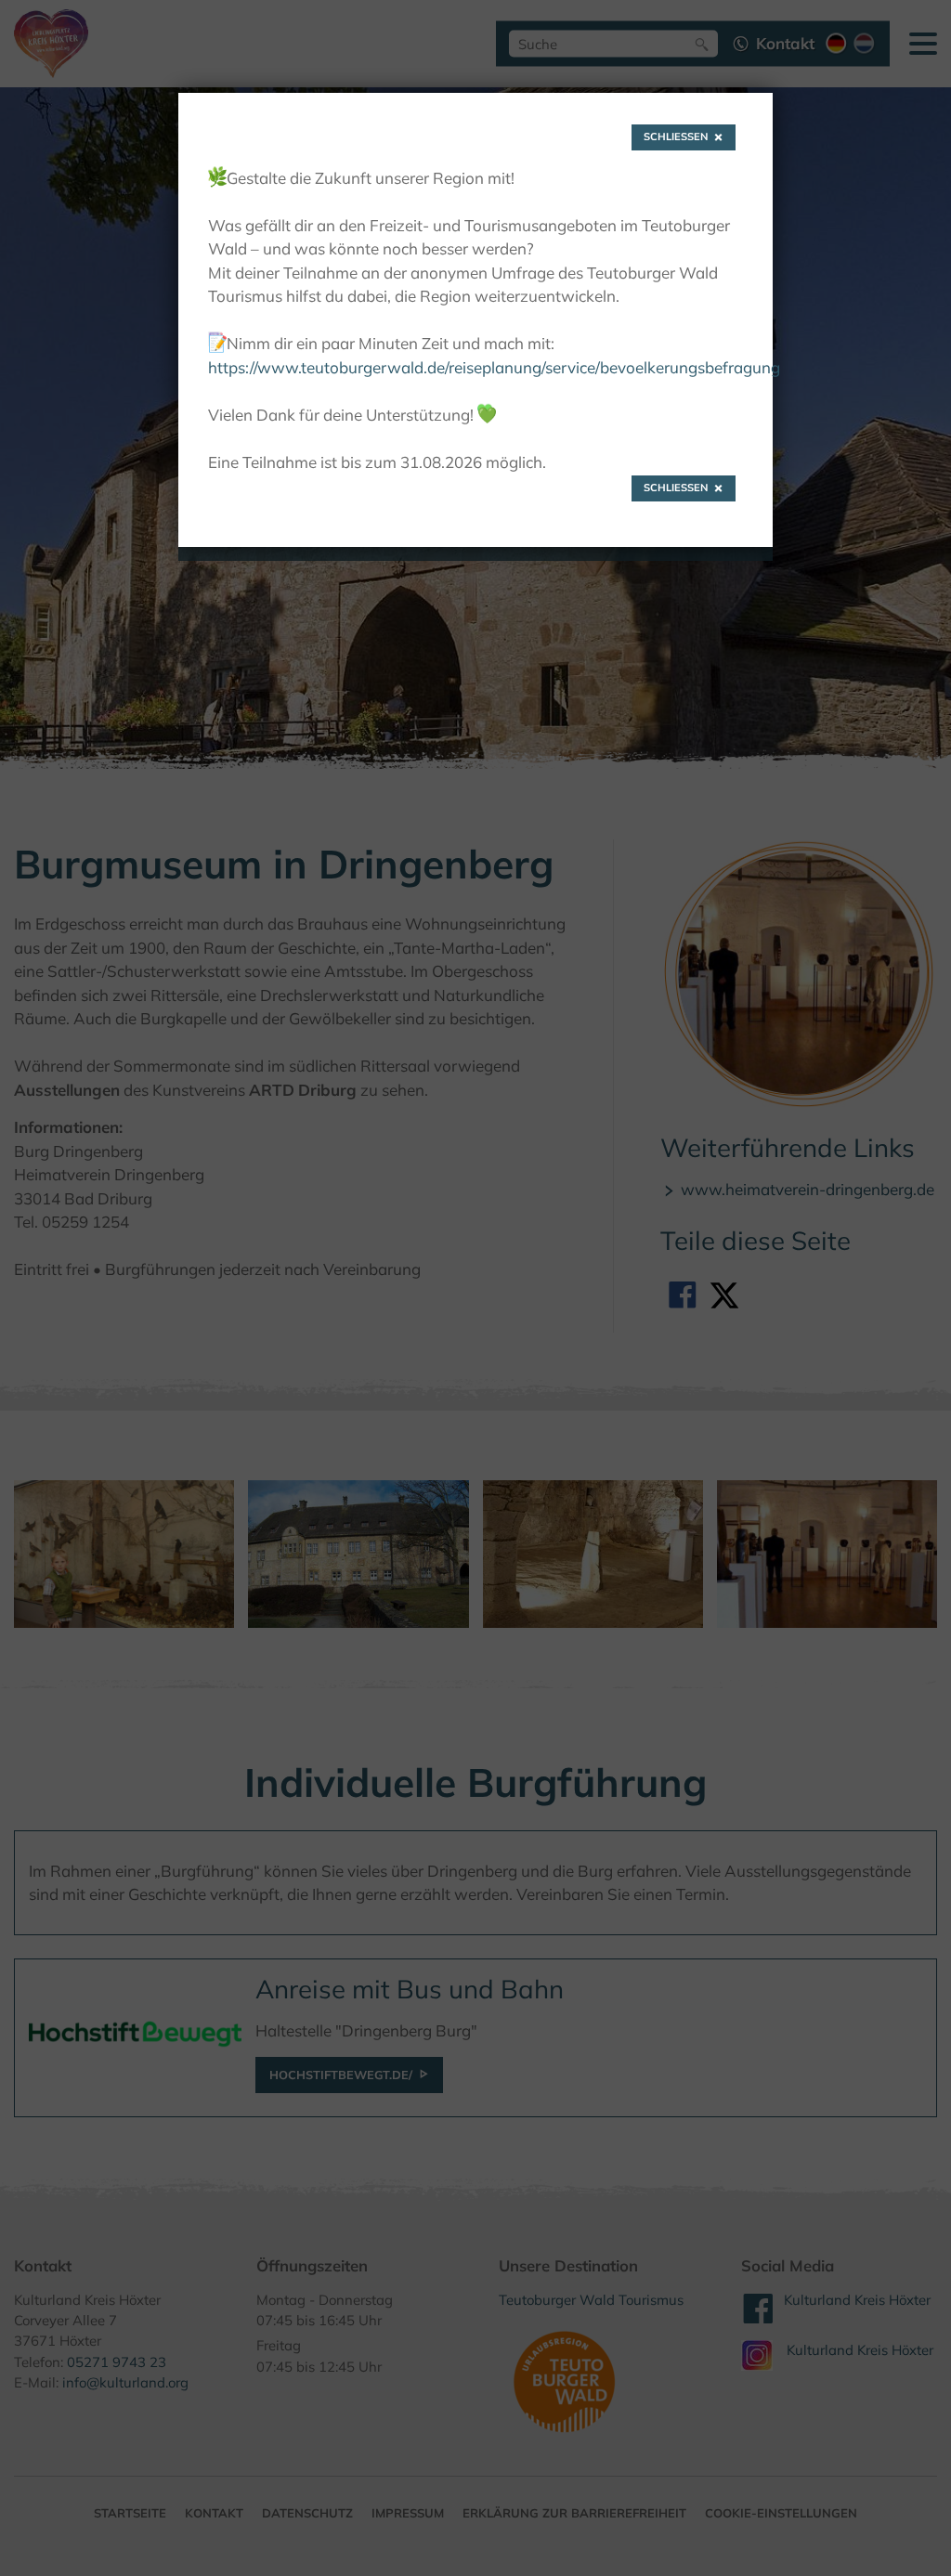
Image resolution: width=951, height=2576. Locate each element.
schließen (676, 137)
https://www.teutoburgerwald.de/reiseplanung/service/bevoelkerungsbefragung (494, 367)
